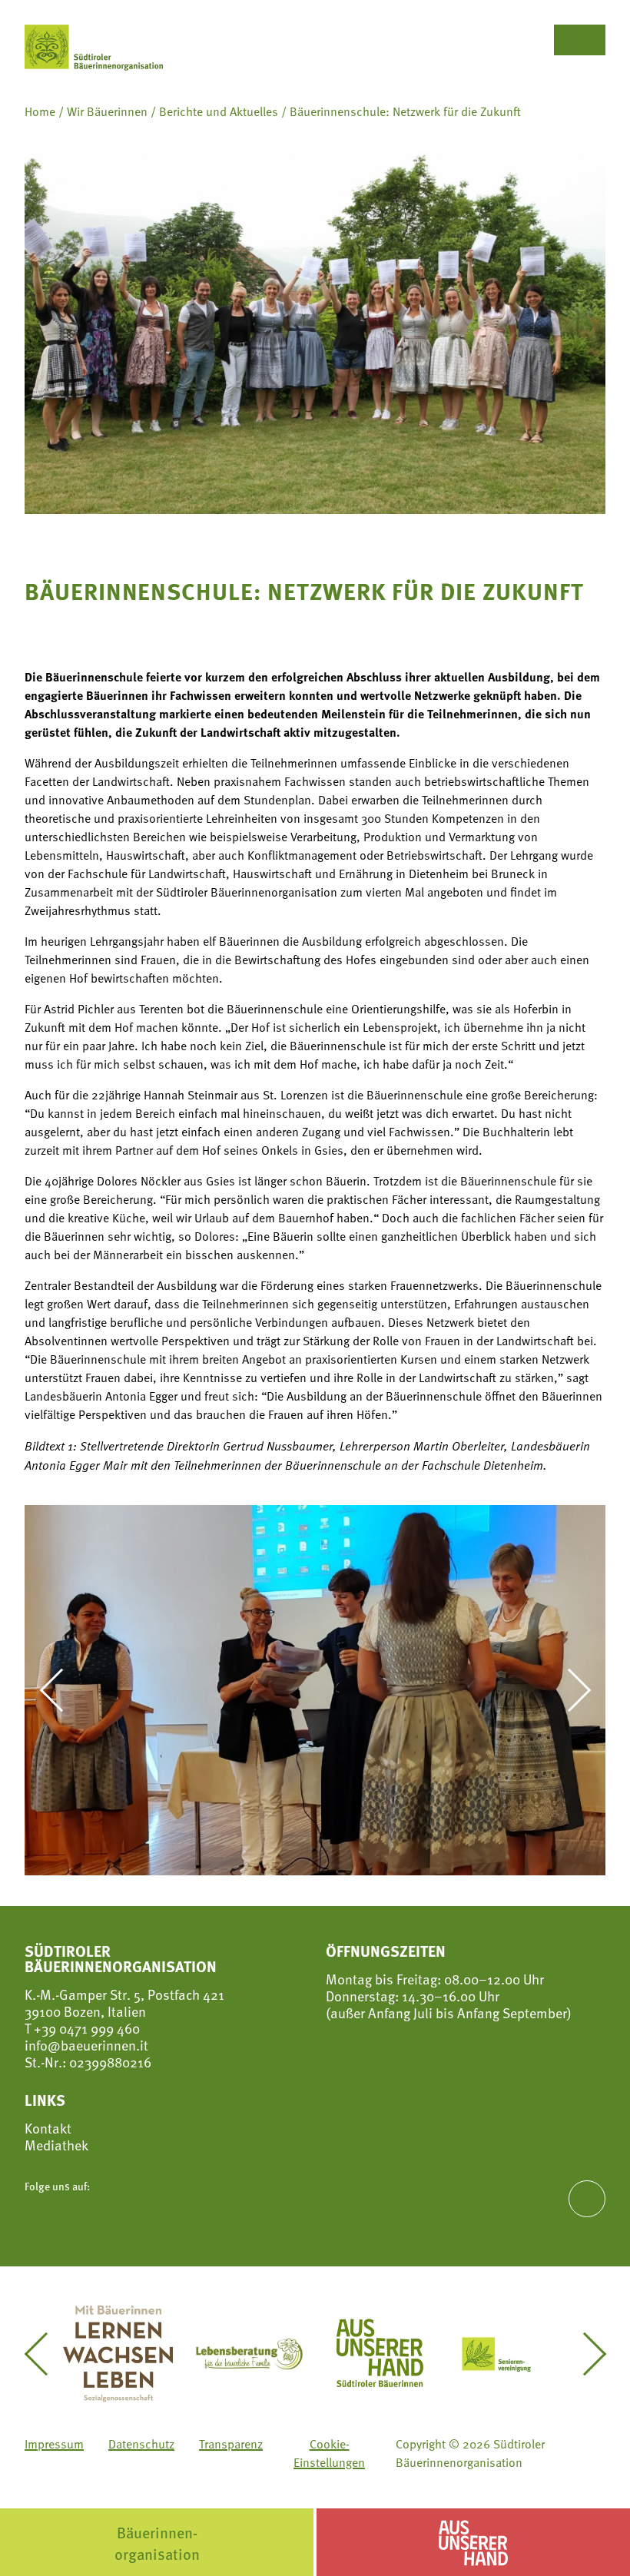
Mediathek (56, 2145)
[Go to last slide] (60, 1690)
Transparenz (231, 2444)
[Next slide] (570, 1690)
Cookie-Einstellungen (329, 2453)
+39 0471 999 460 (85, 2028)
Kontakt (48, 2128)
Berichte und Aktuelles (219, 111)
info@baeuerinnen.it (86, 2045)
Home (40, 111)
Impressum (54, 2444)
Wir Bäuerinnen (107, 111)
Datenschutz (141, 2444)
